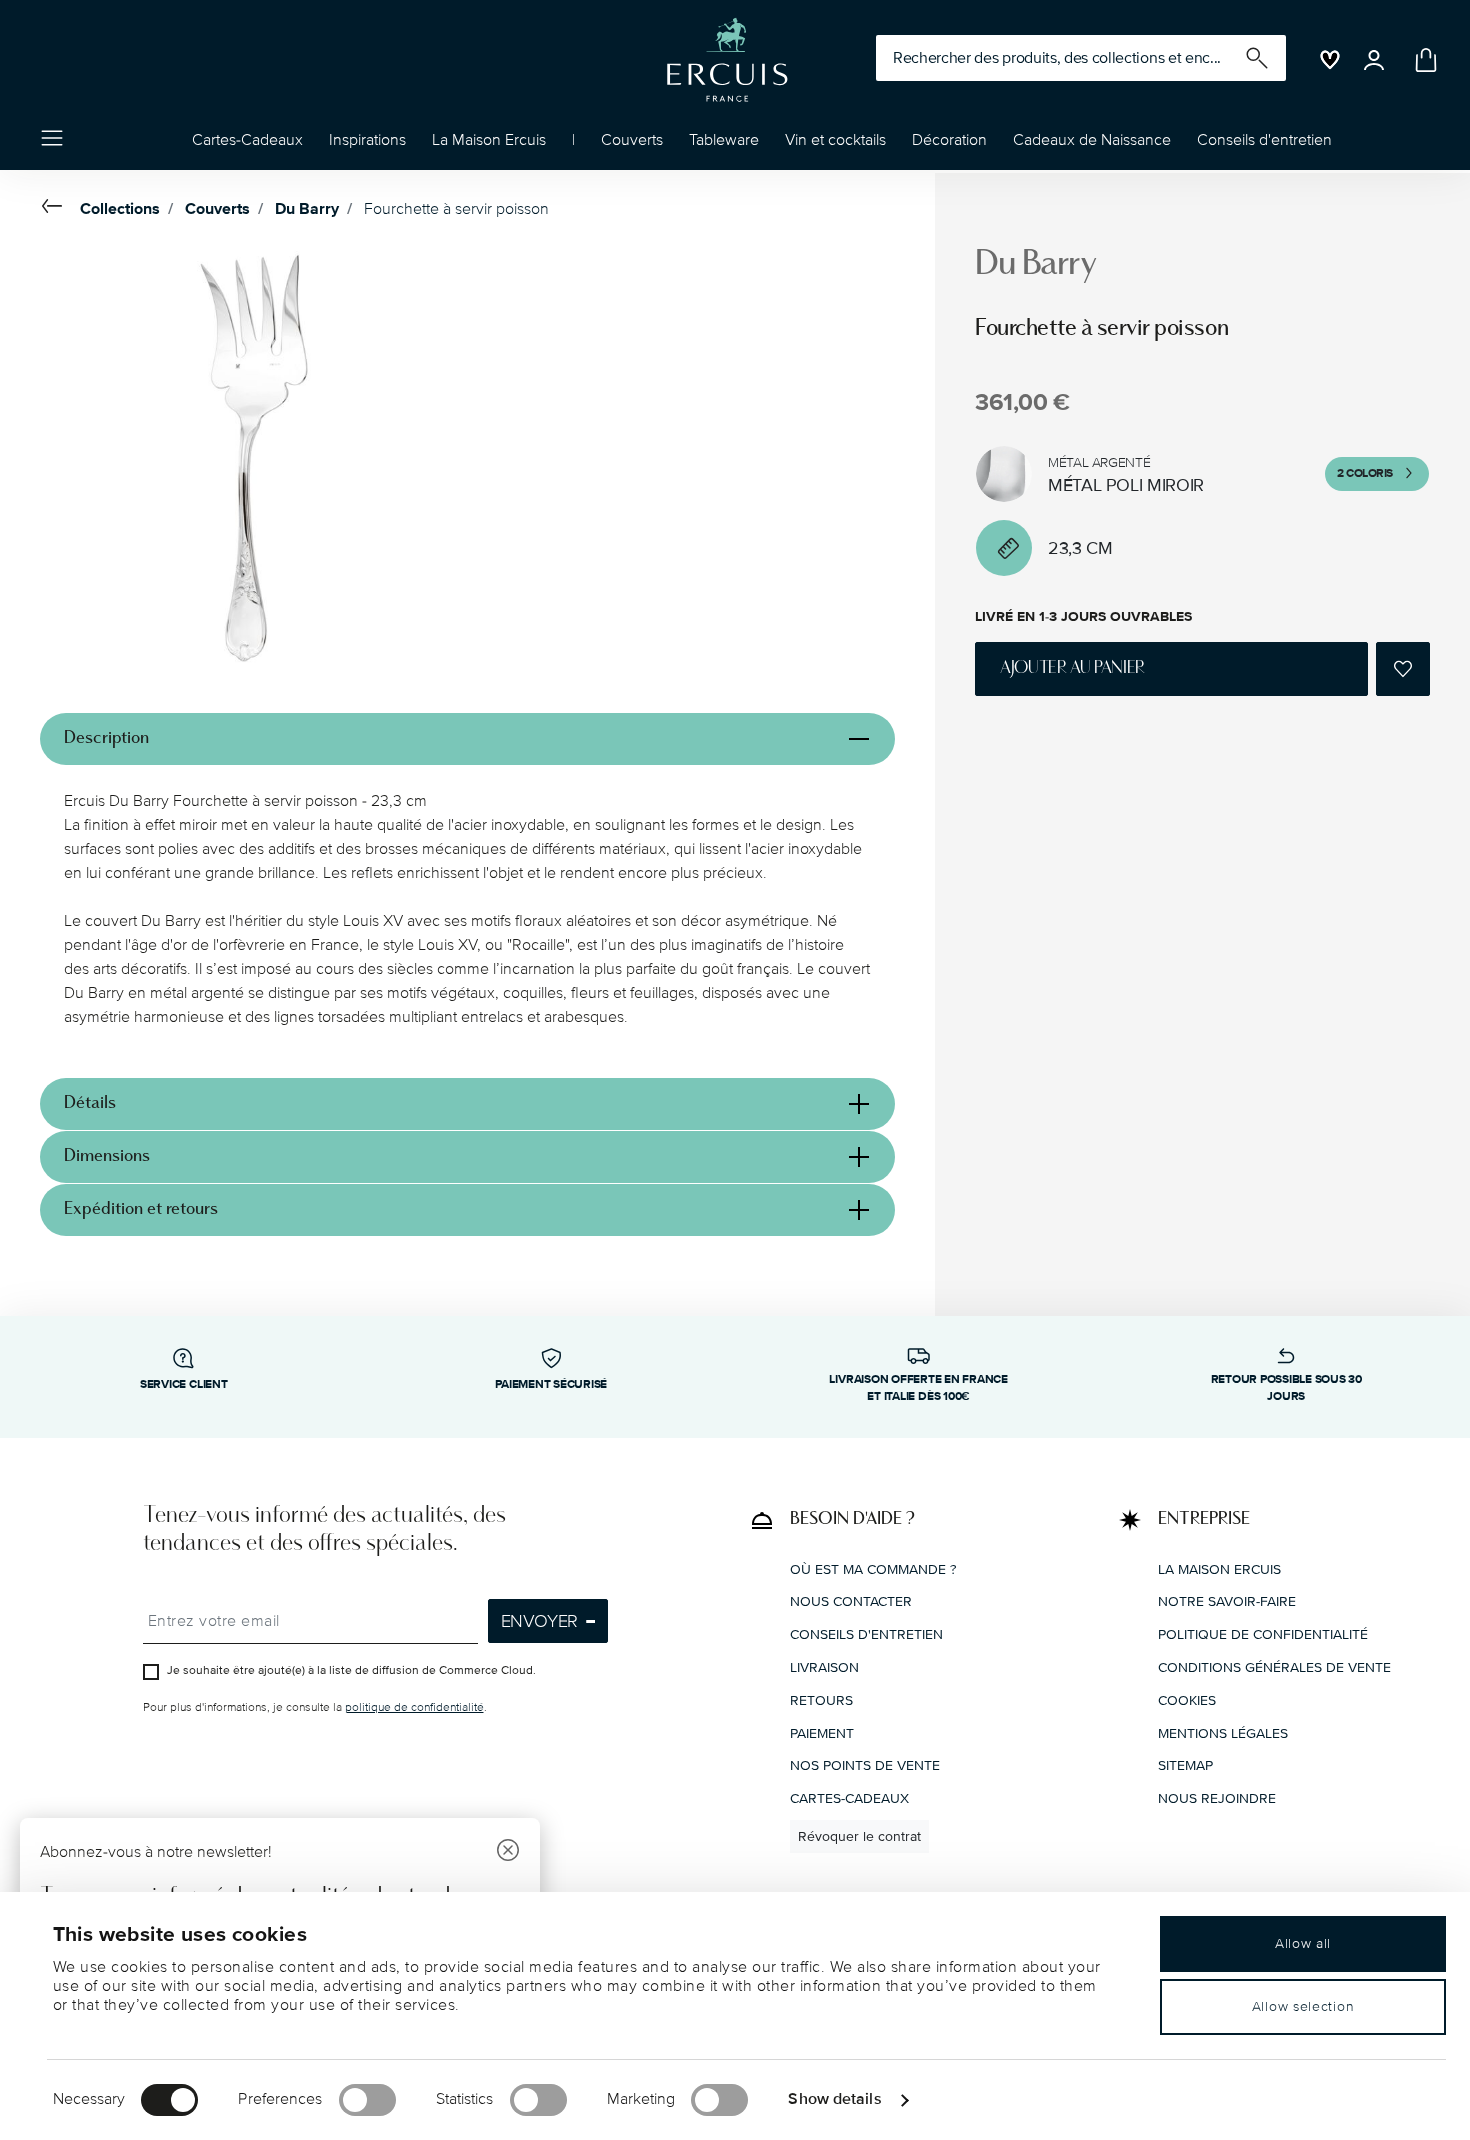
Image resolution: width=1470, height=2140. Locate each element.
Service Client (184, 1384)
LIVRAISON (824, 1666)
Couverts (217, 209)
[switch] (367, 2100)
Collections (120, 209)
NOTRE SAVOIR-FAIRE (1227, 1601)
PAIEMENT (822, 1732)
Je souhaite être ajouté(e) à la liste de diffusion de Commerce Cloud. (351, 1670)
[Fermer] (508, 1852)
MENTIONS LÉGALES (1223, 1732)
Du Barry (307, 209)
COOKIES (1187, 1699)
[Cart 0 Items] (1422, 60)
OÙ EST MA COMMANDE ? (873, 1568)
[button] (367, 145)
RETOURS (821, 1699)
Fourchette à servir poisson (456, 209)
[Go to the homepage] (727, 60)
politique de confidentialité (414, 1707)
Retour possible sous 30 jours (1286, 1388)
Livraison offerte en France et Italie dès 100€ (918, 1388)
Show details (834, 2099)
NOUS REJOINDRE (1217, 1798)
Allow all (1303, 1943)
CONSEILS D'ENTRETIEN (866, 1634)
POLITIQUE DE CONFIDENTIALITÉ (1263, 1634)
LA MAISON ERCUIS (1219, 1568)
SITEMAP (1185, 1765)
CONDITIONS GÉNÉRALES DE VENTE (1274, 1666)
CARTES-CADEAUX (849, 1798)
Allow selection (1303, 2006)
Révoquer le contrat (859, 1835)
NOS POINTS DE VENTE (865, 1765)
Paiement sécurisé (551, 1384)
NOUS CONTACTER (851, 1601)
